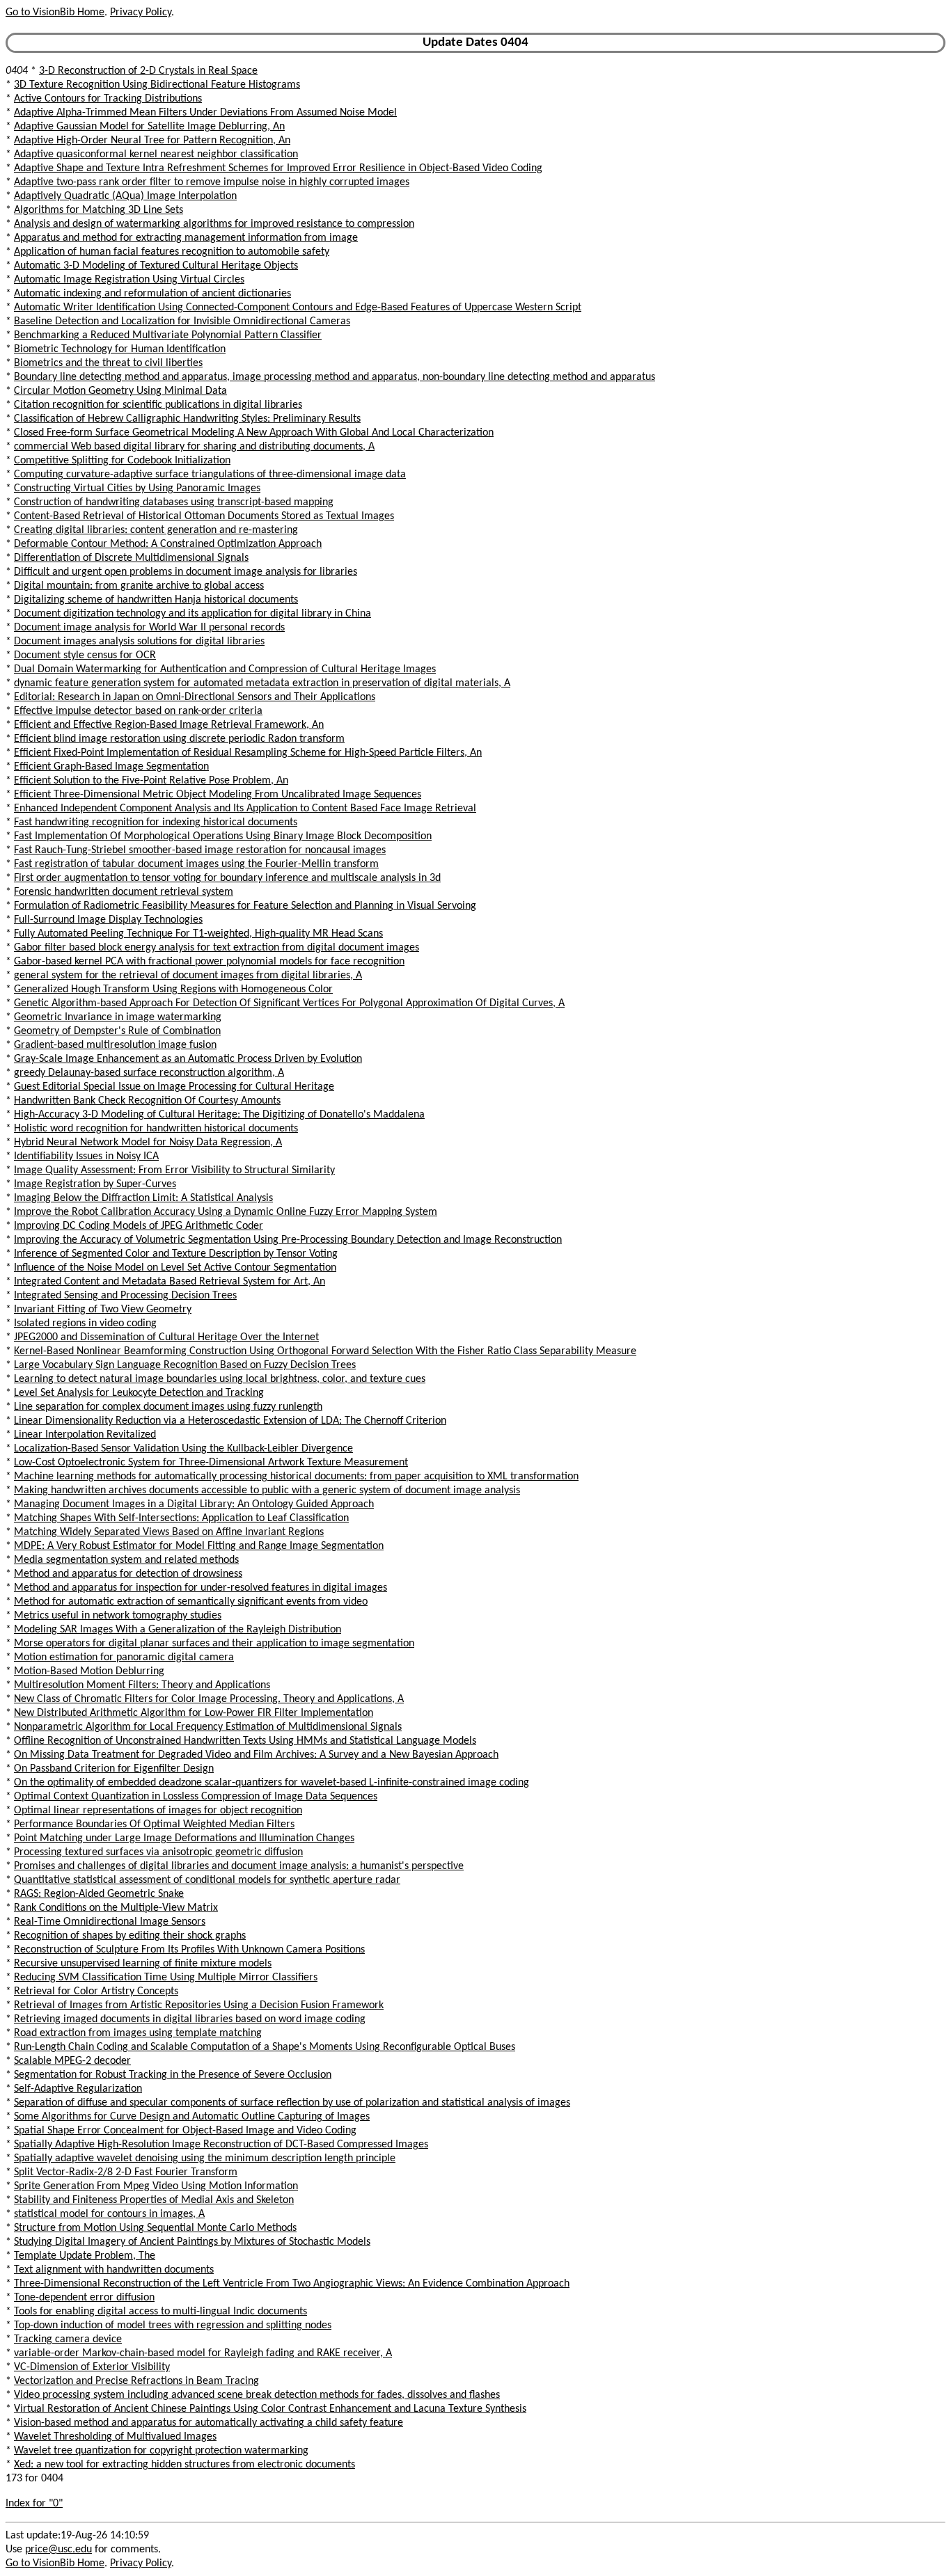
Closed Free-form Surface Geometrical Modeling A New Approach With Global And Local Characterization (254, 433)
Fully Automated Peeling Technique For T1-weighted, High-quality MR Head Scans (198, 934)
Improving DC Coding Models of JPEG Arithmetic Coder (139, 1226)
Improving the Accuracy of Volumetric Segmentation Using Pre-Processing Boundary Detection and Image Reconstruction (288, 1240)
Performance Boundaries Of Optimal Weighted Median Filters (154, 1824)
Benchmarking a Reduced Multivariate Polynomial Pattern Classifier (168, 335)
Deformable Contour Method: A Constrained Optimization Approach (168, 544)
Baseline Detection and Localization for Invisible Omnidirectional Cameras (182, 321)
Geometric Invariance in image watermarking (118, 1017)
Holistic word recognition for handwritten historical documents (156, 1129)
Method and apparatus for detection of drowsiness (128, 1574)
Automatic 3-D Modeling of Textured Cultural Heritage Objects (156, 266)
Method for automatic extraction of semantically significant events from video (191, 1602)
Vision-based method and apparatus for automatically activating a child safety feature (209, 2423)
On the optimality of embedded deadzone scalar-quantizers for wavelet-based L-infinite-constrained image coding (272, 1783)
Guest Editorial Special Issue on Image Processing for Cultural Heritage (174, 1087)
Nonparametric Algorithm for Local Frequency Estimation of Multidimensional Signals (208, 1727)
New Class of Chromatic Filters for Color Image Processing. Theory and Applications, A (209, 1699)
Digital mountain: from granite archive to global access (139, 586)
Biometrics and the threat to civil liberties (108, 363)
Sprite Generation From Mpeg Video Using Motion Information (156, 2186)
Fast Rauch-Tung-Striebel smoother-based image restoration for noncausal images (200, 850)
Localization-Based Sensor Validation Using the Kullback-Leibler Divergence (183, 1449)
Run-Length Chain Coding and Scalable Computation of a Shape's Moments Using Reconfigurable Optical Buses (265, 2047)
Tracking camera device (68, 2339)
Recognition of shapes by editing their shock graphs (130, 1936)
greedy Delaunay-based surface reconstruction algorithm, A (149, 1073)
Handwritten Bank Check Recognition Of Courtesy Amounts (147, 1101)
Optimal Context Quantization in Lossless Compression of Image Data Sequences (196, 1797)
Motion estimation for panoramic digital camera (124, 1657)
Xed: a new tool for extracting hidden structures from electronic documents (184, 2465)
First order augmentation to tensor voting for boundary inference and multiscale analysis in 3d (227, 878)
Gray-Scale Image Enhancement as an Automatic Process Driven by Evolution (188, 1059)
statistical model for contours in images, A (109, 2214)
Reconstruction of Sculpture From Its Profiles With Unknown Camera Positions (189, 1950)
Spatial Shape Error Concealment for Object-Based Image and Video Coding (185, 2131)
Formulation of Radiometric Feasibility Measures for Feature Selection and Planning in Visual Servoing (245, 906)
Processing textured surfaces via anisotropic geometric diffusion (158, 1852)
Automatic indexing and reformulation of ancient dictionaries (152, 294)
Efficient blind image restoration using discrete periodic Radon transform (179, 739)
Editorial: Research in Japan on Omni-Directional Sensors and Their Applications (195, 697)
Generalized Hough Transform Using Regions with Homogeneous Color (173, 989)
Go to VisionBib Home (55, 13)
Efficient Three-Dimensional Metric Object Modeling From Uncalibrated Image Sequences (218, 795)
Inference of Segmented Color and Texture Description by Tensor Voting (176, 1254)
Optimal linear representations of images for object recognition (158, 1811)
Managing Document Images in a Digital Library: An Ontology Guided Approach (194, 1504)
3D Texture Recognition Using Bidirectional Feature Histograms (157, 85)
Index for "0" (34, 2504)
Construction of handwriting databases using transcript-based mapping (174, 502)
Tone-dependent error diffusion (84, 2298)
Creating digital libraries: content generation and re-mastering (156, 530)
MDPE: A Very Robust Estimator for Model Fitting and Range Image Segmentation (199, 1546)
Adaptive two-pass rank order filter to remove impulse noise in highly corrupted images (212, 182)
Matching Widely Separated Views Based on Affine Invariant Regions (169, 1532)
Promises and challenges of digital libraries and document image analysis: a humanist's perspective (239, 1866)
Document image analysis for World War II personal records (149, 628)
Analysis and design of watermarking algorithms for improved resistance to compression (214, 224)
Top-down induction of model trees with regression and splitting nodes (173, 2325)
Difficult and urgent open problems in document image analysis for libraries (186, 572)
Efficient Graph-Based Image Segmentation (111, 767)
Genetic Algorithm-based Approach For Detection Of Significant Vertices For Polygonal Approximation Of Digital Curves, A (289, 1003)
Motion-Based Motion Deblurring (89, 1671)
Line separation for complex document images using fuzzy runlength (168, 1407)
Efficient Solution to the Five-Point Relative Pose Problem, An (151, 781)
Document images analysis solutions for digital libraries (139, 642)
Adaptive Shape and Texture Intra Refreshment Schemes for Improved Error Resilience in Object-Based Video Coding (278, 168)
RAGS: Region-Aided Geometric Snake (99, 1894)
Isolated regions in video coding (85, 1323)
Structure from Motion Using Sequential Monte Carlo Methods (155, 2228)
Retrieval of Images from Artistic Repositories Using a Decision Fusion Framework (199, 2005)
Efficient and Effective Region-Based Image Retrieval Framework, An (169, 725)
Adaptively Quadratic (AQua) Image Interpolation (125, 196)
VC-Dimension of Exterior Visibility (92, 2367)
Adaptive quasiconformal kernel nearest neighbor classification (156, 154)
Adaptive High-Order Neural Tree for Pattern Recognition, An (152, 141)
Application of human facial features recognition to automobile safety (172, 252)
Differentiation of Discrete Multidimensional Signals (131, 558)
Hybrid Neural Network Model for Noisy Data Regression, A (148, 1143)
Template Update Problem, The (85, 2256)
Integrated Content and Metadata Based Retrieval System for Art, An (170, 1282)
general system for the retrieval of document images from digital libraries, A (188, 976)
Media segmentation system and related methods (126, 1560)
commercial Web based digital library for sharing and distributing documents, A (194, 447)
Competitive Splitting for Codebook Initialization (122, 461)
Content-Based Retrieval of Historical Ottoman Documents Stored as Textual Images (204, 516)
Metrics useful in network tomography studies (118, 1616)
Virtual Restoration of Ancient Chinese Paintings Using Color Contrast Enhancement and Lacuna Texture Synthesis (270, 2409)
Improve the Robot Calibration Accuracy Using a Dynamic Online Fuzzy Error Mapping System (226, 1212)
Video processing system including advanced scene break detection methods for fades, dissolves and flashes (257, 2395)
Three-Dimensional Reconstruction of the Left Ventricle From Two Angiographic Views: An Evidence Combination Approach (292, 2284)
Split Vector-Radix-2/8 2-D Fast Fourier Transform (126, 2172)
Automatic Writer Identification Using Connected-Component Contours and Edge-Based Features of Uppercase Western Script (298, 308)
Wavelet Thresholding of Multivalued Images (115, 2437)
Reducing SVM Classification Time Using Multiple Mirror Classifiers (166, 1978)
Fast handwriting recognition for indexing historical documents (156, 822)
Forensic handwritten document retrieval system (124, 892)
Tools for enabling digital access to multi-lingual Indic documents (160, 2312)
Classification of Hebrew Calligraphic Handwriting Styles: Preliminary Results (187, 419)
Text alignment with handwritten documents (114, 2270)
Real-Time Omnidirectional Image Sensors (110, 1922)
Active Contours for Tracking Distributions (108, 99)
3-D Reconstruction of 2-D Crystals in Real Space (148, 71)
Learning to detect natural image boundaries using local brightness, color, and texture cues (220, 1379)
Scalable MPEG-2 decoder (72, 2061)
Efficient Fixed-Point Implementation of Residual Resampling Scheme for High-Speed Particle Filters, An (248, 753)
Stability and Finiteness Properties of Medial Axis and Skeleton (154, 2200)
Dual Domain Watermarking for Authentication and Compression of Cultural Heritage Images (225, 669)
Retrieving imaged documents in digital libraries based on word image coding (190, 2019)
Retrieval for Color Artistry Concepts (96, 1991)
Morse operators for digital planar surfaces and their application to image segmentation (214, 1644)
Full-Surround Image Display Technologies (108, 920)
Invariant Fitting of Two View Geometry (103, 1310)
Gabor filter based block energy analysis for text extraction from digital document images (217, 948)
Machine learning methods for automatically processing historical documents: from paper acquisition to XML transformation (296, 1477)
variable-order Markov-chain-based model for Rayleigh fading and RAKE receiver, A (203, 2353)
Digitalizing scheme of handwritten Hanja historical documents (156, 600)
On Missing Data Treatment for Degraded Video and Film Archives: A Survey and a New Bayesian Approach (256, 1755)
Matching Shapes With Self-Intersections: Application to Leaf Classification (181, 1518)
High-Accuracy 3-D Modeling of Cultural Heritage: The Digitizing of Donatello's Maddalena (219, 1115)
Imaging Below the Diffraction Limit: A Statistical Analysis (143, 1198)
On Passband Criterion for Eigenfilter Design (114, 1769)
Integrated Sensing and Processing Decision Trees (125, 1296)
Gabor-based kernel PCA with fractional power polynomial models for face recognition (209, 962)
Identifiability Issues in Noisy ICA (86, 1156)
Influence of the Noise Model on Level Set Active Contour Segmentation (175, 1268)
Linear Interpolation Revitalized (85, 1435)
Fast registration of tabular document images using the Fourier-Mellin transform (196, 864)
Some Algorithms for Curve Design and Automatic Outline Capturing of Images (192, 2117)
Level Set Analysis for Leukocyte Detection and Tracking (139, 1393)
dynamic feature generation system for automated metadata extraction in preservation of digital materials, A (262, 683)
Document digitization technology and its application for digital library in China (192, 614)
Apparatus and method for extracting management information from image (186, 238)
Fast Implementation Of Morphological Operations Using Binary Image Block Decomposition (223, 836)
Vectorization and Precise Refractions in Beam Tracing (136, 2381)
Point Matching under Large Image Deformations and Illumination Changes (184, 1838)
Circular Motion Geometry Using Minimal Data (120, 391)
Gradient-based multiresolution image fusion (115, 1045)
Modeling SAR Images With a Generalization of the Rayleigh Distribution (178, 1630)
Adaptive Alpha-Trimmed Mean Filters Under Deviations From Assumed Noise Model (205, 113)
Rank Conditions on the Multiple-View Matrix (116, 1908)
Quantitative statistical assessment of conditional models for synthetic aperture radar (207, 1880)
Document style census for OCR (85, 655)
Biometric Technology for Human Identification (120, 349)
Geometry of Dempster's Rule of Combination (117, 1031)
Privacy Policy (141, 13)
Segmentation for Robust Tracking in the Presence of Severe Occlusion (173, 2075)
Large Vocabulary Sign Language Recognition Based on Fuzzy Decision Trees (185, 1365)
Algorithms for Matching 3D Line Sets (99, 210)
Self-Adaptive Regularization (78, 2089)
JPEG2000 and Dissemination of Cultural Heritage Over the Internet (166, 1337)
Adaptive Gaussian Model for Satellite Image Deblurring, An (149, 127)
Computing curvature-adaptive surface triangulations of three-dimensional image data (210, 475)
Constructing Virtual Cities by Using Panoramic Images (137, 488)
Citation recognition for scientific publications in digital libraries (158, 405)
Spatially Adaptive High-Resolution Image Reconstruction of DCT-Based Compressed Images (221, 2145)
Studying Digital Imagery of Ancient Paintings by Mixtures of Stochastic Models (192, 2242)
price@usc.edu (58, 2550)
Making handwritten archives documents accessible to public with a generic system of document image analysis (267, 1490)
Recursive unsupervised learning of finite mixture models (143, 1964)
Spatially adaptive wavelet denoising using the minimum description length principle (205, 2158)
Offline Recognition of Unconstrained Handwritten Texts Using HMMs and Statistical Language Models (245, 1741)
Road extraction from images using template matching (138, 2033)
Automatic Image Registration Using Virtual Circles (129, 280)
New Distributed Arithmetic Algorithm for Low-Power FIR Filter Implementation (194, 1713)
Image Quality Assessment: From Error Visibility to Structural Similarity (174, 1170)
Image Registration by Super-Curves (95, 1184)
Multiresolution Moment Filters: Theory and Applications (142, 1685)
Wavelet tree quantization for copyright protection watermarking (161, 2451)
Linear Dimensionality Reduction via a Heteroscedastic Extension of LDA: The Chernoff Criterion (230, 1421)
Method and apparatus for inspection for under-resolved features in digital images (201, 1588)
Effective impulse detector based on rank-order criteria (138, 711)
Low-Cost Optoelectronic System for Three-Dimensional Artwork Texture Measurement (211, 1463)
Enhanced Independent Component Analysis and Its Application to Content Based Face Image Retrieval (245, 809)
